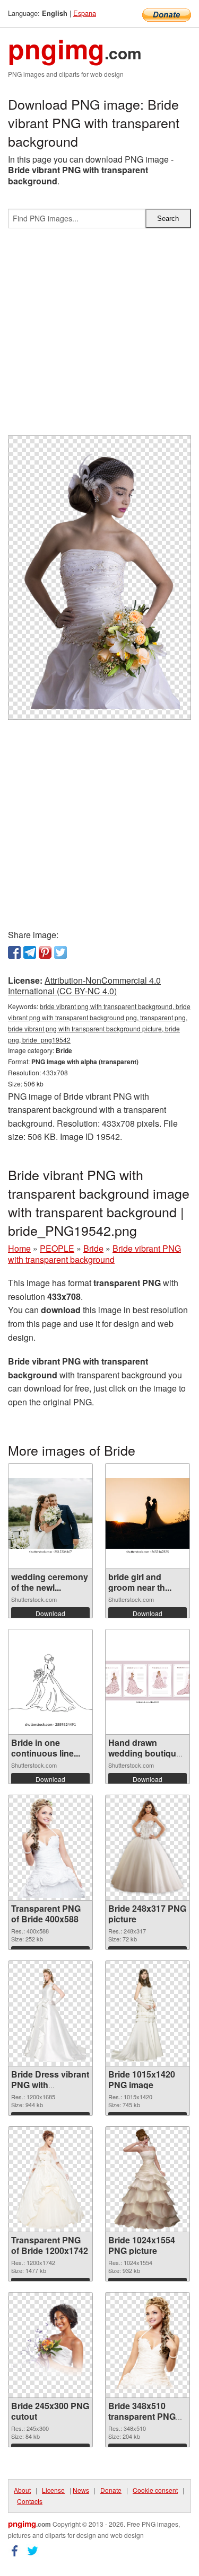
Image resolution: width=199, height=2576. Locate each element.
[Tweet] (60, 952)
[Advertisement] (99, 336)
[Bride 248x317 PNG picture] (148, 1848)
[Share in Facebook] (14, 952)
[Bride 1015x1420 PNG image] (147, 2013)
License (53, 2490)
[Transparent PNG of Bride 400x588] (50, 1848)
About (22, 2490)
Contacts (30, 2501)
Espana (85, 13)
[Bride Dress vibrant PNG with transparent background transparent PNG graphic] (51, 2013)
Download (50, 1613)
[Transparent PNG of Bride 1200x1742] (50, 2179)
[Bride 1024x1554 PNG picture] (147, 2179)
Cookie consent (155, 2490)
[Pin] (45, 952)
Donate (111, 2490)
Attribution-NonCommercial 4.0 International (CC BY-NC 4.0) (84, 986)
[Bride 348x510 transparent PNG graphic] (147, 2345)
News (81, 2490)
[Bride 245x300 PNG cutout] (50, 2345)
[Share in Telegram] (30, 952)
